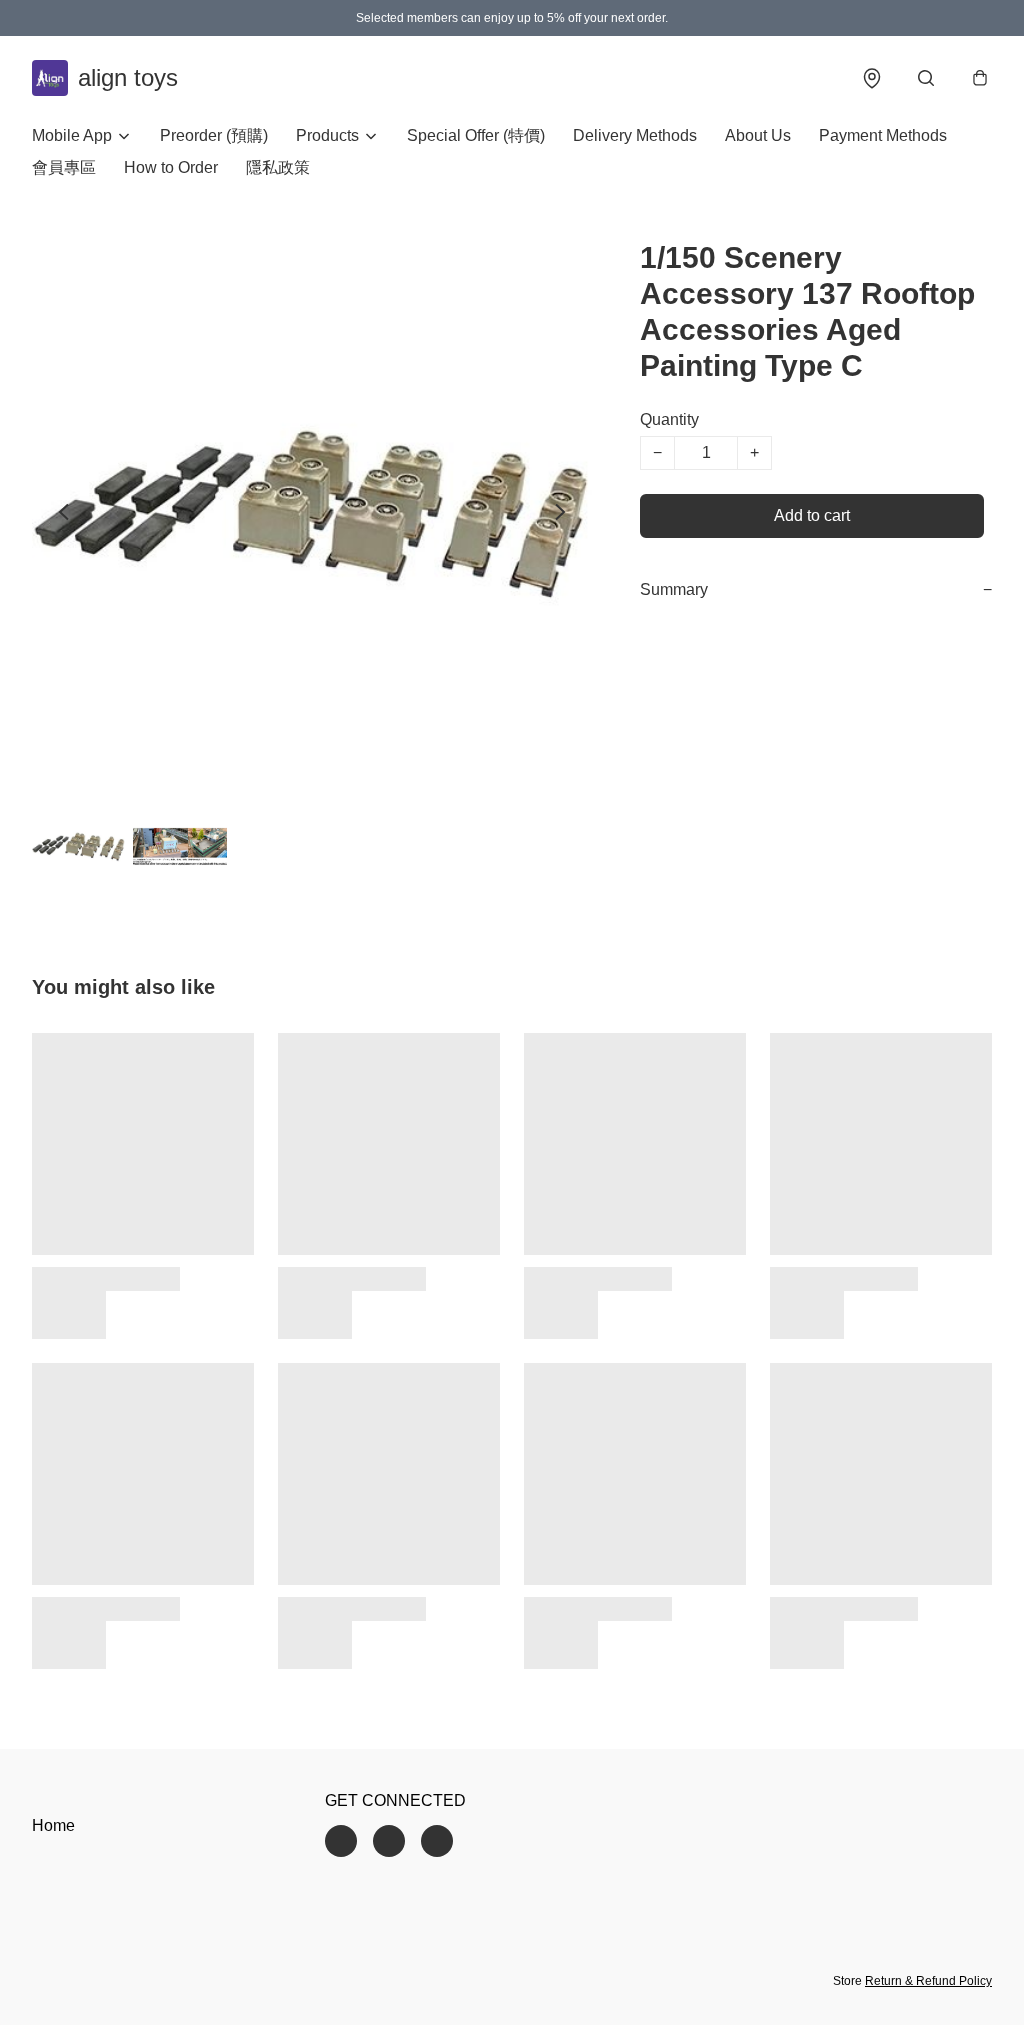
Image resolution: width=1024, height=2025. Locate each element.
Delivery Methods (635, 135)
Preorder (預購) (214, 135)
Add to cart (812, 515)
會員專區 (64, 167)
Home (53, 1825)
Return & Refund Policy (928, 1981)
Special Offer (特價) (476, 135)
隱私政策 (278, 167)
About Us (758, 135)
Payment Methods (883, 135)
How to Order (171, 167)
